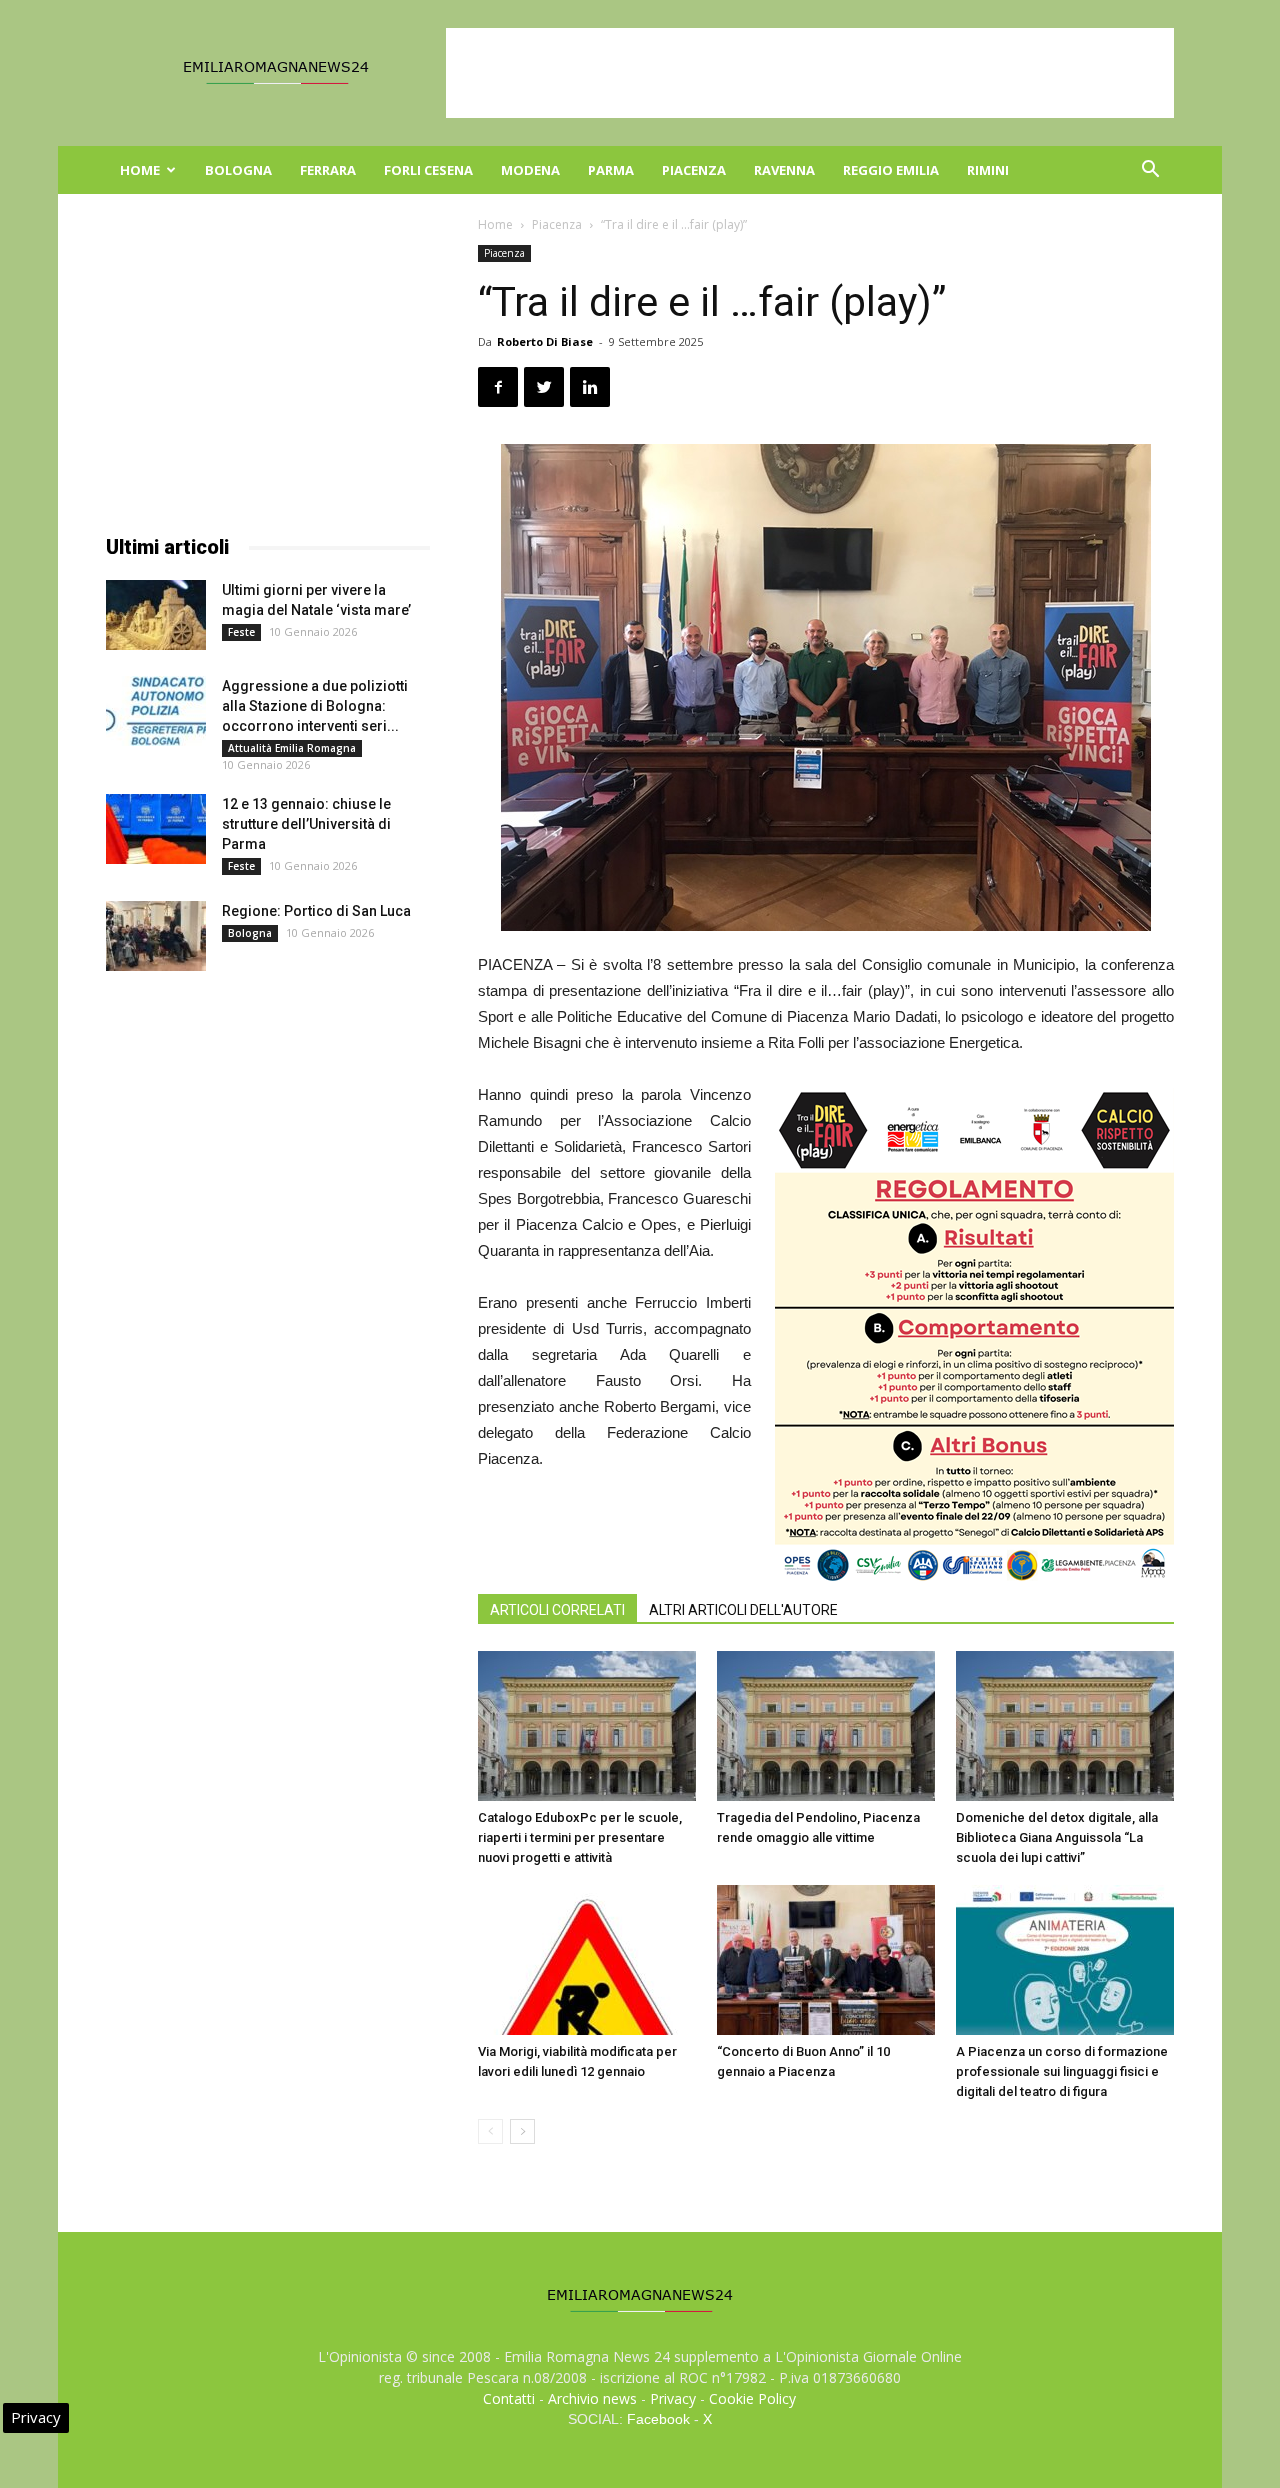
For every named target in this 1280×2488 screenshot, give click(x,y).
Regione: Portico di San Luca (316, 911)
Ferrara (328, 170)
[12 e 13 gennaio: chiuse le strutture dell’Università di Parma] (156, 829)
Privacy (673, 2398)
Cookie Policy (752, 2398)
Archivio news (592, 2398)
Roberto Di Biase (545, 341)
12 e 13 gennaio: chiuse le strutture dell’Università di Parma (306, 824)
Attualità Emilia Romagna (292, 748)
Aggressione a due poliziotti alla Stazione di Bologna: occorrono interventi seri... (315, 706)
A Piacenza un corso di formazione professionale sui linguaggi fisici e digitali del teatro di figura (1062, 2071)
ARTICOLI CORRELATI (557, 1610)
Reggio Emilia (891, 170)
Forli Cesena (428, 170)
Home (140, 170)
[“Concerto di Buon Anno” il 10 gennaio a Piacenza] (826, 1960)
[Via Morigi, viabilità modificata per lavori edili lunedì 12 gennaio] (587, 1960)
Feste (241, 632)
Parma (611, 170)
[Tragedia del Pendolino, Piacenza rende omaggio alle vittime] (826, 1726)
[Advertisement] (810, 73)
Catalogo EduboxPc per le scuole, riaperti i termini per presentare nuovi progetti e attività (580, 1837)
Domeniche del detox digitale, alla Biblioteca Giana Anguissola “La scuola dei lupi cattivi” (1057, 1837)
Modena (530, 170)
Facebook (658, 2419)
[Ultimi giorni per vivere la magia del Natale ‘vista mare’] (156, 615)
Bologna (238, 170)
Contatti (509, 2398)
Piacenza (694, 170)
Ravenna (784, 170)
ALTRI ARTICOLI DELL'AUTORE (743, 1610)
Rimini (988, 170)
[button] (1150, 171)
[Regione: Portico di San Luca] (156, 936)
